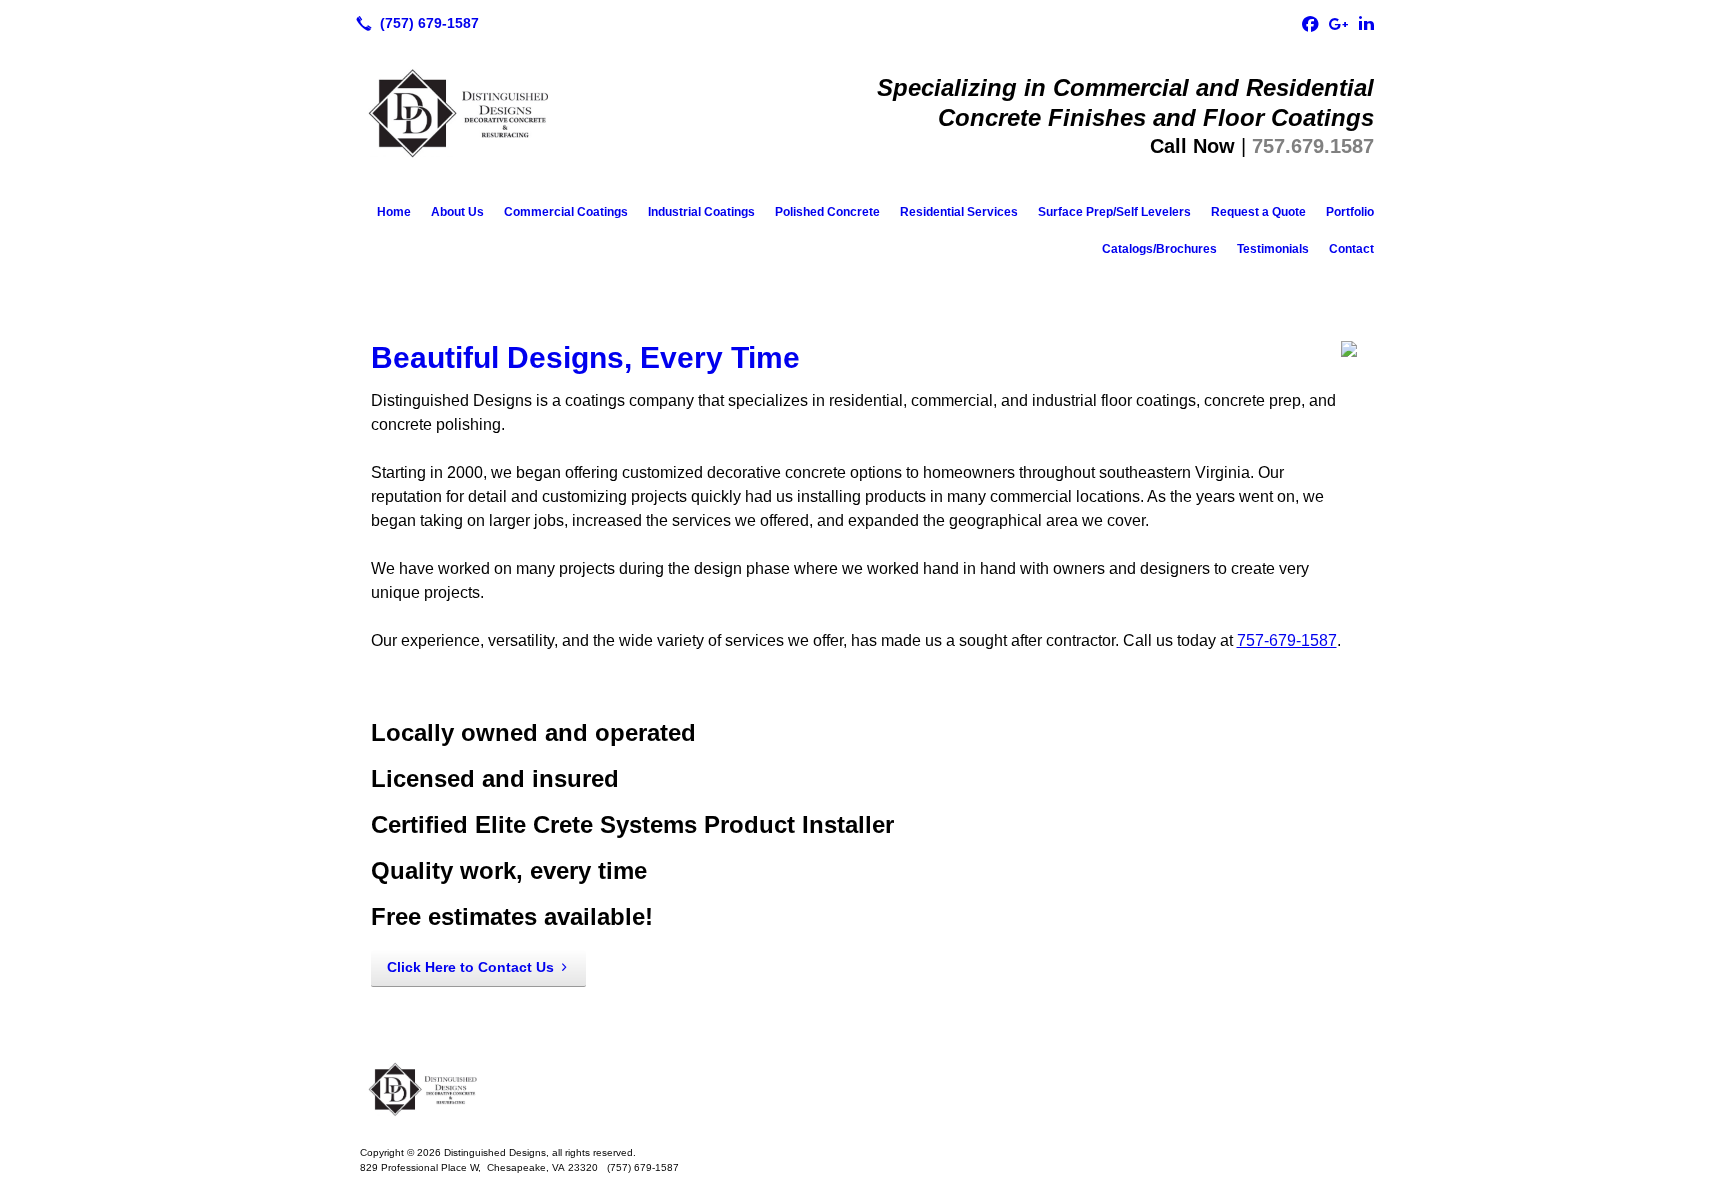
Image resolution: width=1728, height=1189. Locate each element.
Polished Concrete (827, 212)
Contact (1351, 249)
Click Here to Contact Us (470, 967)
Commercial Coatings (566, 212)
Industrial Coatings (701, 212)
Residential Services (959, 212)
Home (394, 212)
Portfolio (1350, 212)
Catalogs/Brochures (1159, 249)
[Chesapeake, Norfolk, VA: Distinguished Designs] (864, 1091)
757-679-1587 (1287, 640)
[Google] (1338, 23)
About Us (457, 212)
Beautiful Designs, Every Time (585, 357)
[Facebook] (1310, 23)
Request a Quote (1258, 212)
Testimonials (1273, 249)
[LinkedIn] (1366, 23)
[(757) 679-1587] (413, 23)
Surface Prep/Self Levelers (1114, 212)
